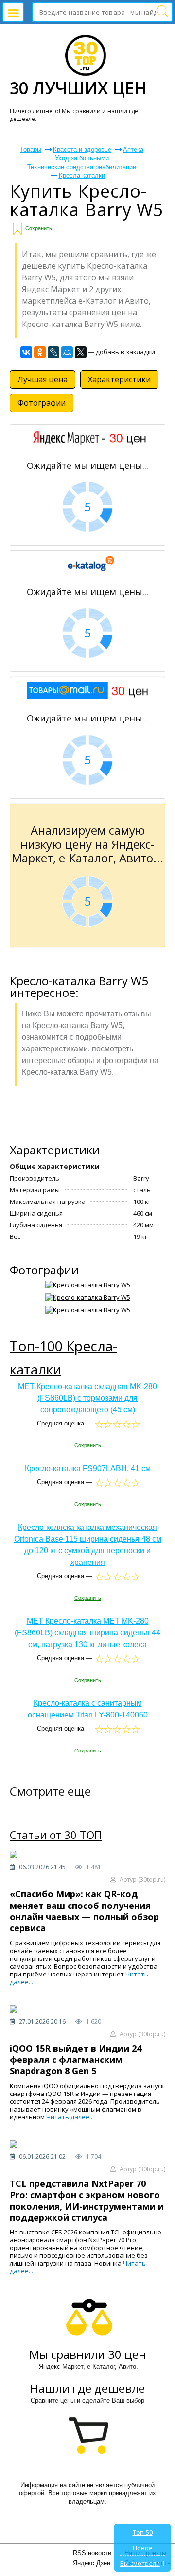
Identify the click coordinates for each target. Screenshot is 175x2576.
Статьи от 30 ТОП (56, 1835)
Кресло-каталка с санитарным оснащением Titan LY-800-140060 (88, 1709)
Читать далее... (70, 2117)
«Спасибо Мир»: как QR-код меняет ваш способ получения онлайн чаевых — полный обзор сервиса (84, 1911)
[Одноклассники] (40, 352)
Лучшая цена (43, 379)
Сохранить (39, 228)
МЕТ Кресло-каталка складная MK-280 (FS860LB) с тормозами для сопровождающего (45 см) (87, 1398)
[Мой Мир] (67, 352)
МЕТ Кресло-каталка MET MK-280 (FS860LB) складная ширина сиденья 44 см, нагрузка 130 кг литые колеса (87, 1633)
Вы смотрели (140, 2563)
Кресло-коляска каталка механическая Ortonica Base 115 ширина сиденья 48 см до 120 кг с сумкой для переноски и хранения (88, 1545)
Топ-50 (143, 2532)
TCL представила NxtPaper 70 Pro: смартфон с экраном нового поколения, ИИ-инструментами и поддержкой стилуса (87, 2200)
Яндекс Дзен (92, 2563)
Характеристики (119, 379)
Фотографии (42, 403)
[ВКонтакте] (26, 352)
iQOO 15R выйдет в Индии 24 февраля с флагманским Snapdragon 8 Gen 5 (76, 2060)
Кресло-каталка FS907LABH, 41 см (88, 1468)
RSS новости (92, 2553)
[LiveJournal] (53, 352)
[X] (81, 352)
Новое (143, 2548)
